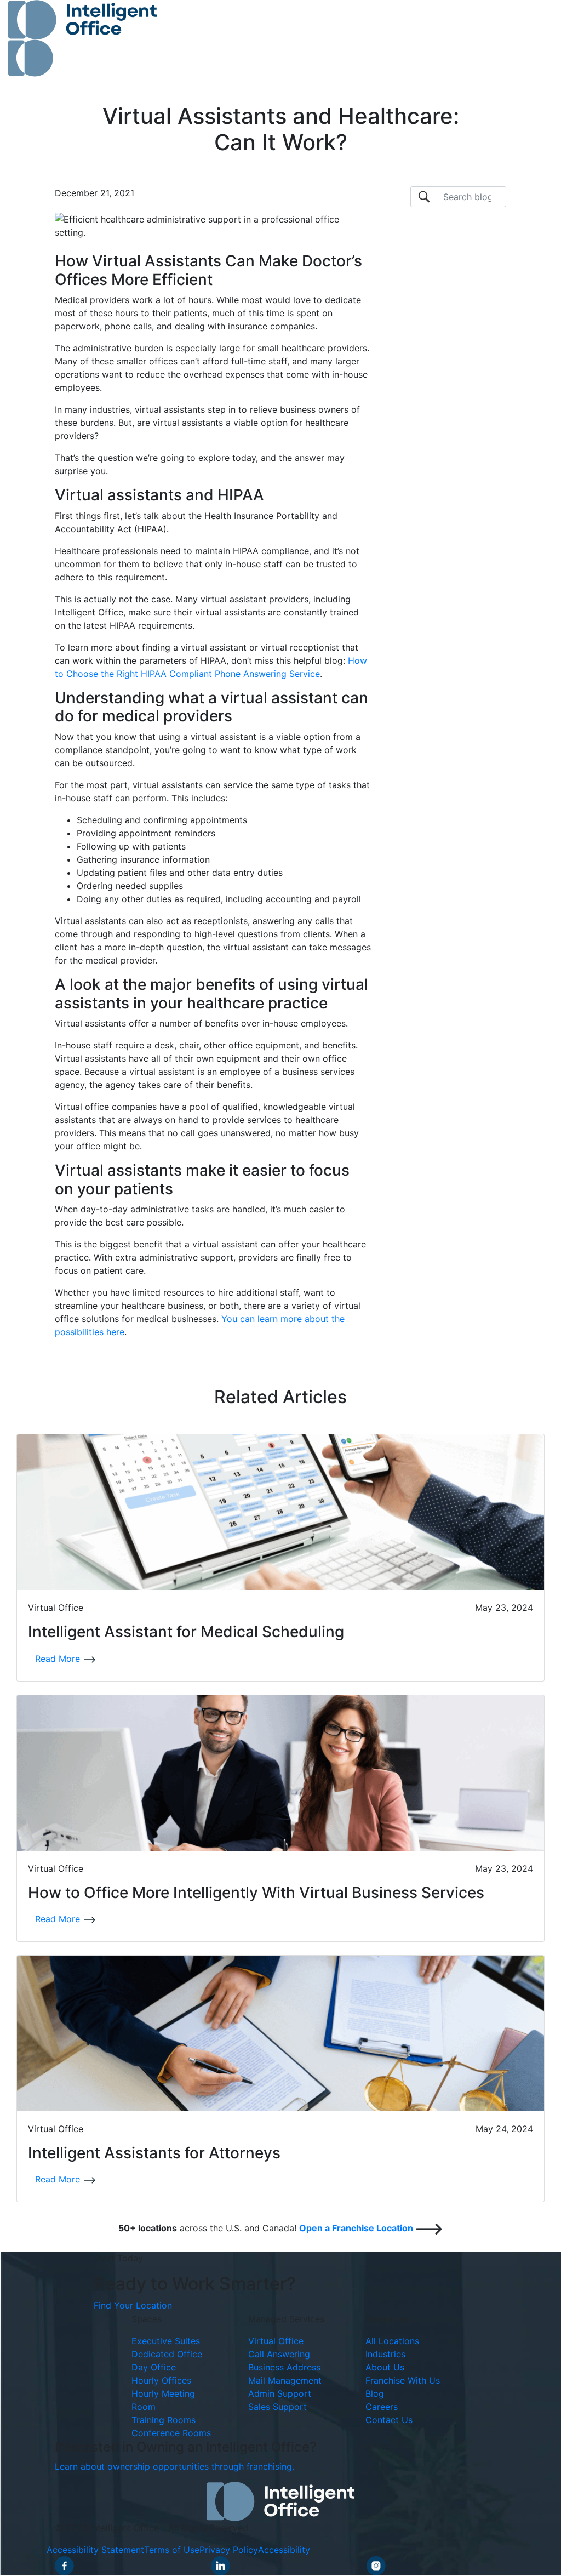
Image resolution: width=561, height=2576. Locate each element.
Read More (59, 1659)
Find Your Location (133, 2306)
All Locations (392, 2341)
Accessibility (284, 2550)
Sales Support (277, 2407)
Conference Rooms (171, 2433)
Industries (385, 2355)
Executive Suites (166, 2341)
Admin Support (280, 2394)
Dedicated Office (167, 2355)
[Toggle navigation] (529, 38)
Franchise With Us (403, 2381)
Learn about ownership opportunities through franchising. (174, 2467)
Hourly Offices (161, 2381)
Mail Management (285, 2381)
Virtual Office (276, 2341)
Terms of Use (172, 2550)
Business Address (284, 2368)
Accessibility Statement (95, 2550)
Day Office (154, 2368)
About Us (385, 2368)
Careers (382, 2407)
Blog (375, 2394)
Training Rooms (164, 2420)
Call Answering (279, 2355)
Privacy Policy (229, 2550)
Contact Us (389, 2420)
